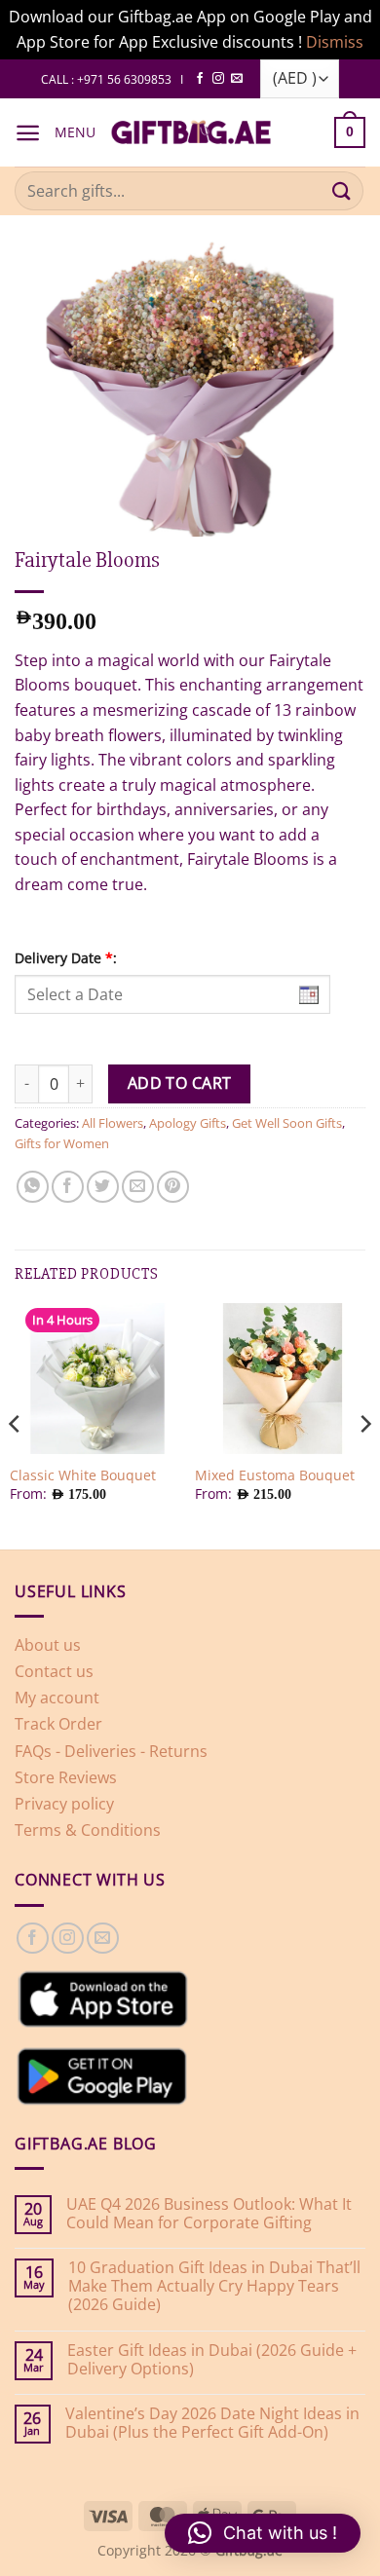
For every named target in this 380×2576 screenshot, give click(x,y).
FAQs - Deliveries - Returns (111, 1751)
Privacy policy (64, 1804)
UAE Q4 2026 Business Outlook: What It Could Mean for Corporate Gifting (209, 2214)
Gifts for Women (62, 1143)
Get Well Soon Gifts (287, 1123)
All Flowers (113, 1123)
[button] (28, 133)
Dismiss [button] (335, 42)
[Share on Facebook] (68, 1187)
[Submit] (342, 191)
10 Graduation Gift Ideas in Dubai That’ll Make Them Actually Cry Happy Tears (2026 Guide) (214, 2287)
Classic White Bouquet (83, 1475)
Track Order (58, 1724)
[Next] (364, 1424)
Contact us (54, 1671)
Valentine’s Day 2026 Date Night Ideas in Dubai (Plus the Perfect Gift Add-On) (212, 2423)
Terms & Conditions (88, 1830)
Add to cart (180, 1083)
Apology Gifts (188, 1123)
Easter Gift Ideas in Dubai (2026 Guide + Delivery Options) (212, 2360)
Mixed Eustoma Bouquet (275, 1475)
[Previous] (16, 1424)
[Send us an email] (237, 79)
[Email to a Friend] (138, 1187)
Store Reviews (66, 1777)
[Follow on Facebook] (200, 79)
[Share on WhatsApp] (33, 1187)
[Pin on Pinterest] (173, 1187)
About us (48, 1645)
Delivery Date (66, 958)
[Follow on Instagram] (218, 79)
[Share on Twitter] (103, 1187)
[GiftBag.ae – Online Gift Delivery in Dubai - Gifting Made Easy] (191, 132)
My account (57, 1698)
